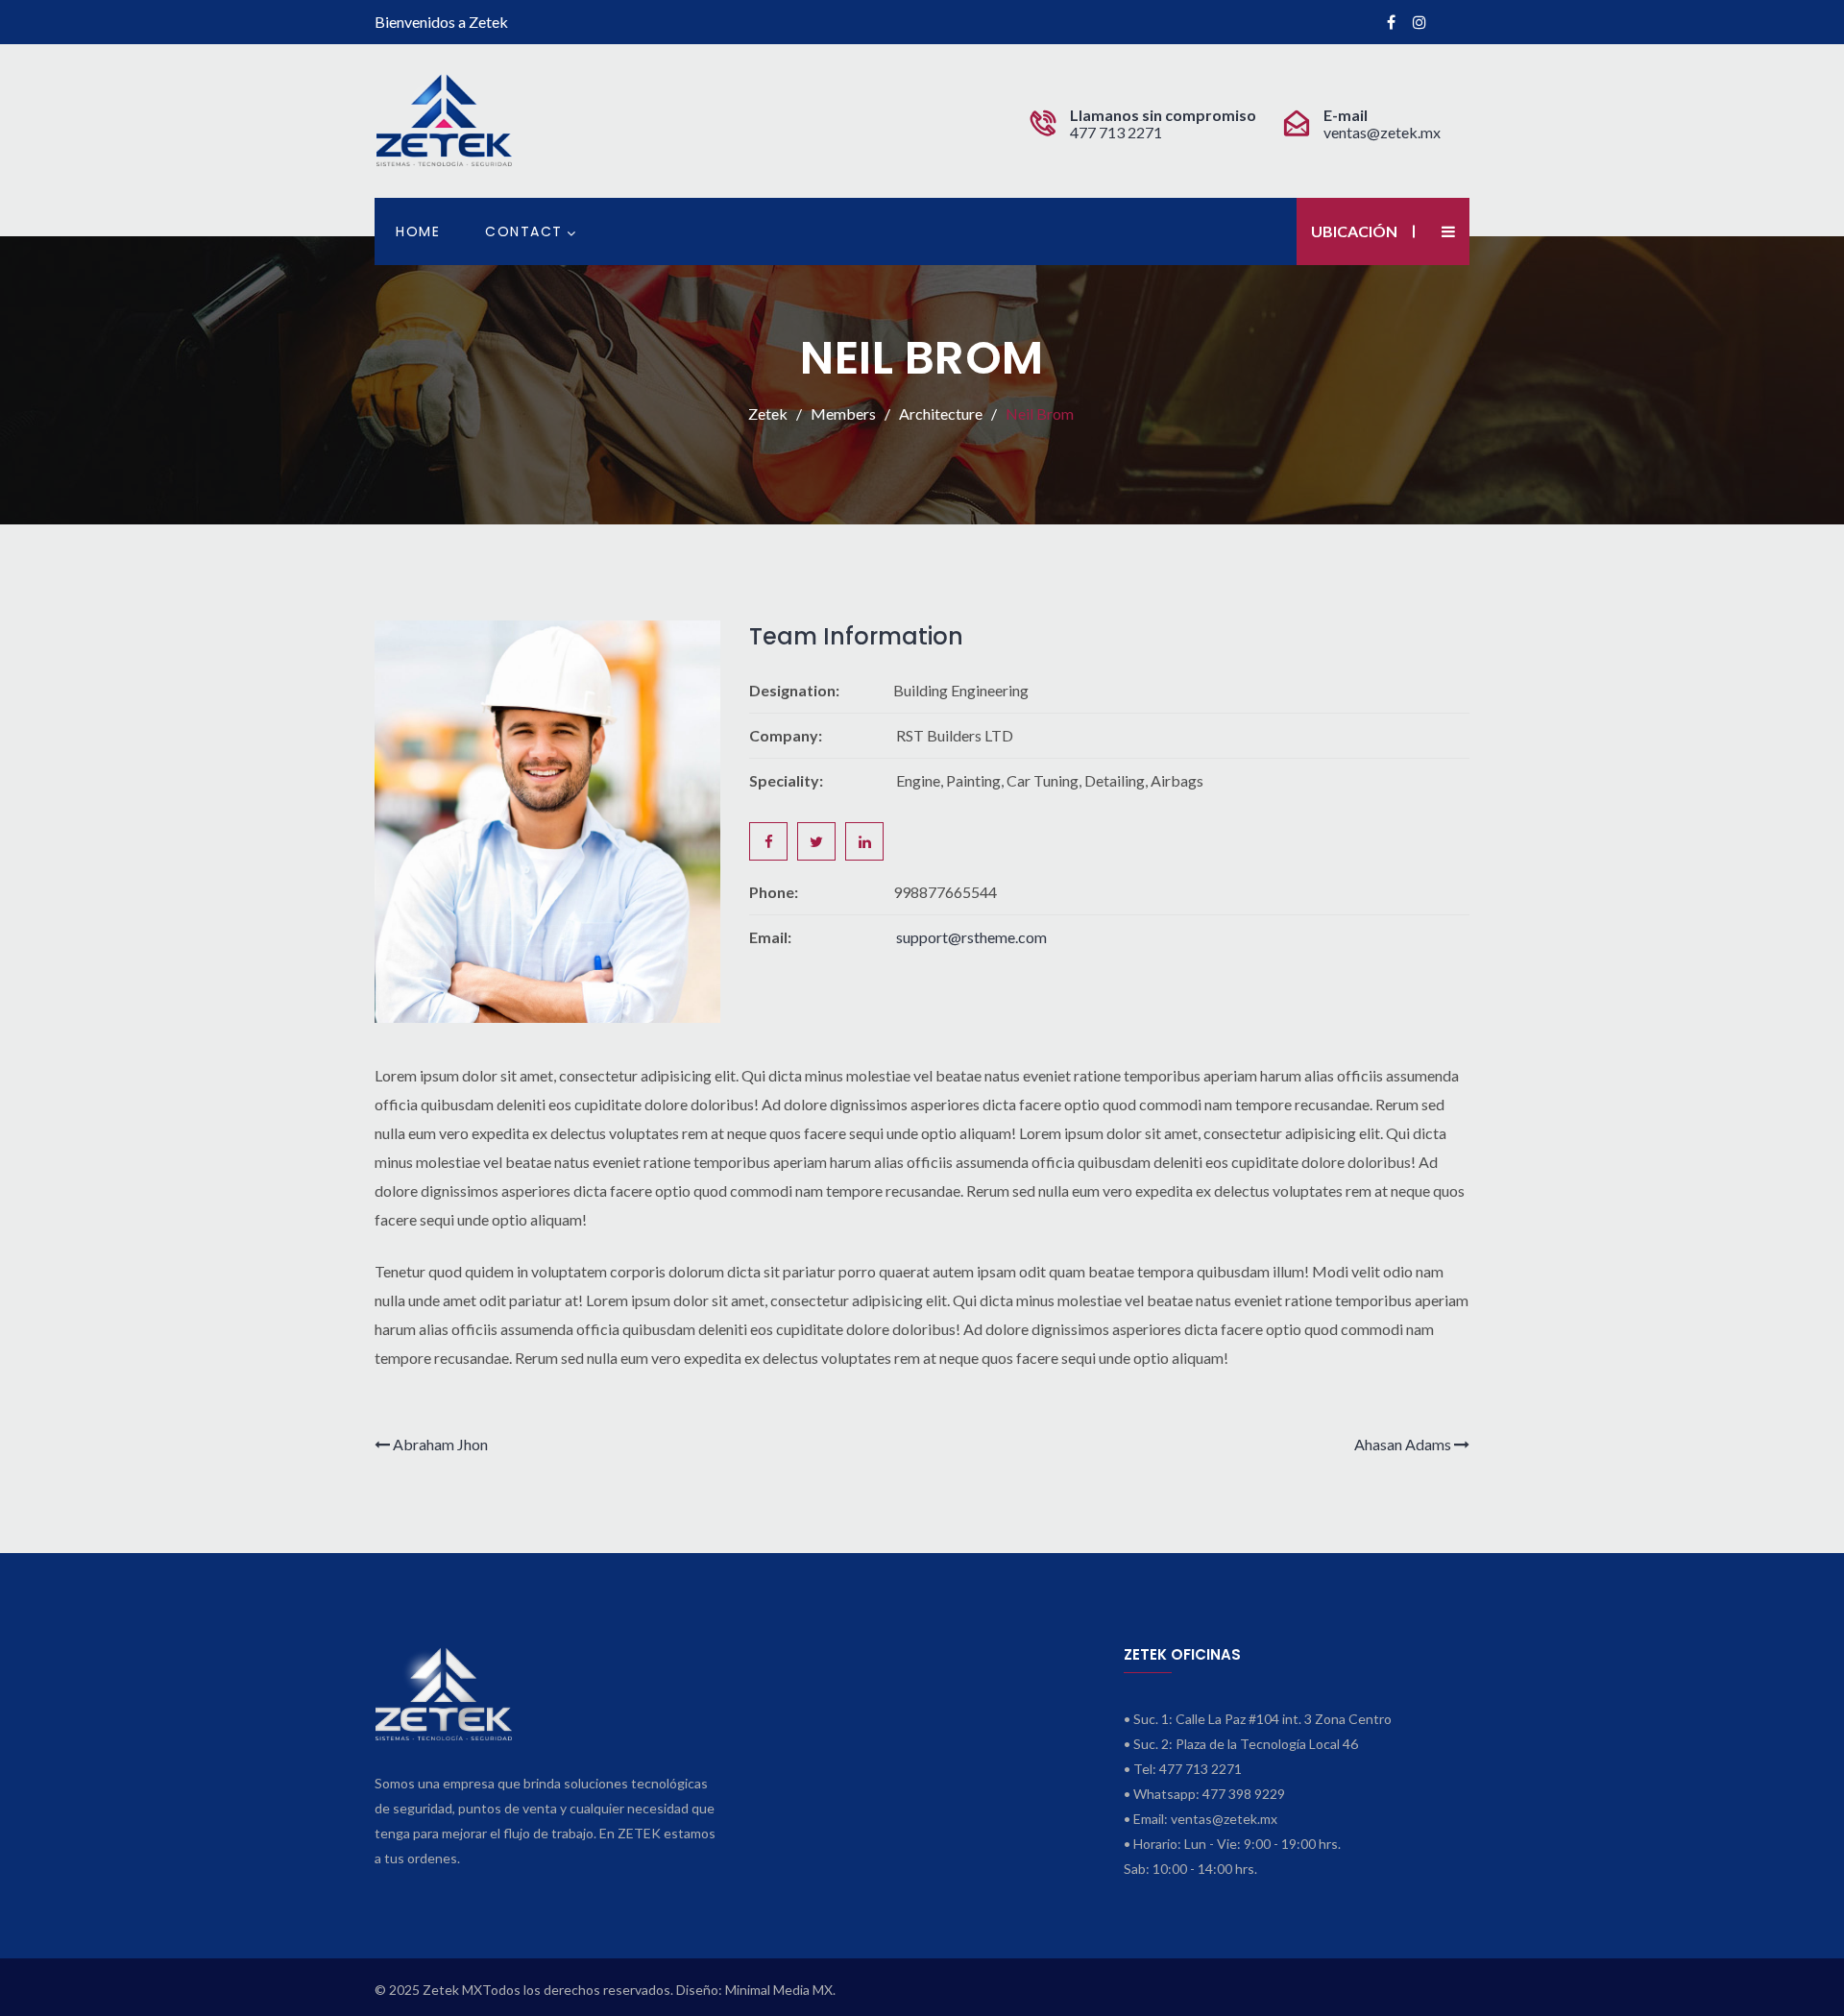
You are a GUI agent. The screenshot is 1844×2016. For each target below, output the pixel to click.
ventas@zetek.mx (1382, 132)
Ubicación (1354, 231)
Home (418, 231)
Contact (524, 231)
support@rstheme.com (971, 937)
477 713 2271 (1117, 132)
